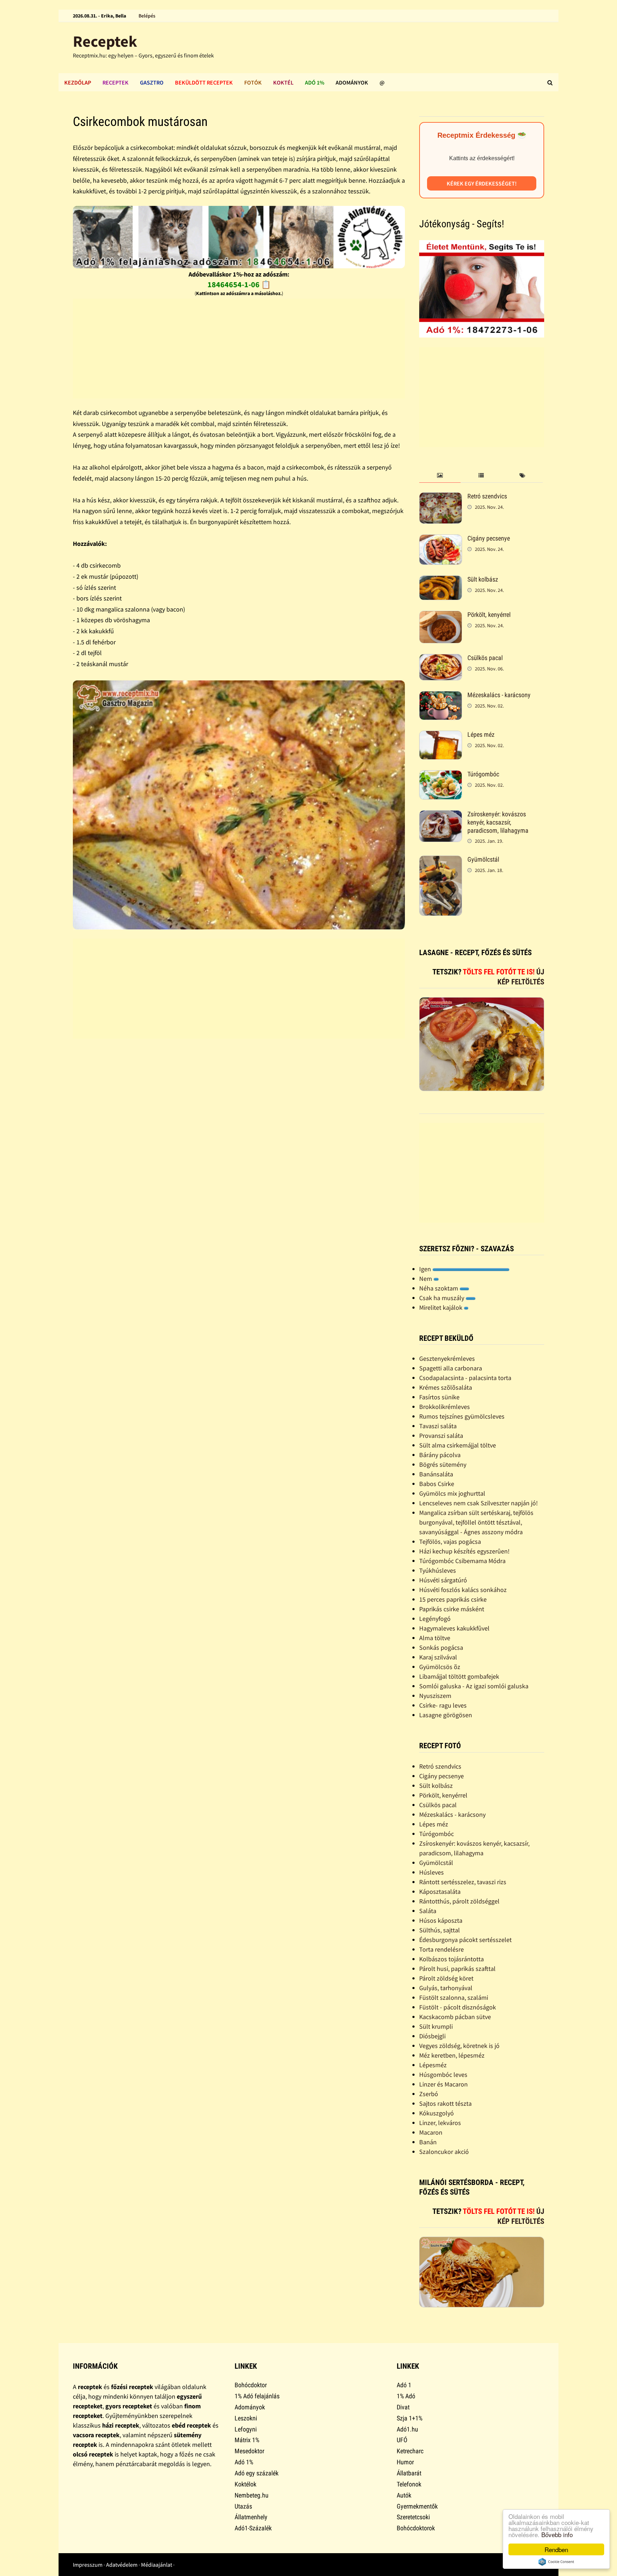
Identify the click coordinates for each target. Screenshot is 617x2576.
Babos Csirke (437, 1484)
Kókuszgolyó (437, 2113)
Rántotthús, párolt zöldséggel (459, 1901)
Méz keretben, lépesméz (452, 2055)
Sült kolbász (483, 579)
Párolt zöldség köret (446, 1978)
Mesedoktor (249, 2451)
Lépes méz (481, 734)
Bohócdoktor (251, 2385)
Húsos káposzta (441, 1920)
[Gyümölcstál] (441, 860)
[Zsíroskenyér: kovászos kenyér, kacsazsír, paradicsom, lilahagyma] (441, 815)
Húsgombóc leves (443, 2075)
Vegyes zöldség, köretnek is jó (459, 2046)
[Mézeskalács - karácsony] (441, 696)
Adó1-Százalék (253, 2528)
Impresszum (88, 2565)
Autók (404, 2495)
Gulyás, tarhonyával (446, 1988)
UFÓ (402, 2440)
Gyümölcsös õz (440, 1667)
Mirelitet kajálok (442, 1307)
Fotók (253, 82)
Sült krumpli (436, 2026)
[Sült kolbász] (441, 580)
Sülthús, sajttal (440, 1930)
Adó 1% (315, 82)
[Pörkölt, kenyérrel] (441, 616)
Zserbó (429, 2094)
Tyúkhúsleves (438, 1570)
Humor (405, 2462)
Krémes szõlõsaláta (446, 1387)
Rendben (556, 2549)
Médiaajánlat (157, 2565)
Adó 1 (404, 2385)
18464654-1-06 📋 (239, 284)
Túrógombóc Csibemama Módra (462, 1561)
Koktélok (245, 2484)
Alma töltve (435, 1638)
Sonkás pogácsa (441, 1647)
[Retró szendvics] (441, 497)
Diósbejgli (432, 2036)
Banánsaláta (436, 1474)
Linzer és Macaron (443, 2084)
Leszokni (246, 2418)
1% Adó (406, 2396)
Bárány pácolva (440, 1455)
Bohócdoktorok (416, 2528)
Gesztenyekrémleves (447, 1358)
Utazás (243, 2506)
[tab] (440, 476)
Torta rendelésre (442, 1949)
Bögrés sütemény (443, 1464)
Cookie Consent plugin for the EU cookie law (556, 2562)
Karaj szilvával (438, 1657)
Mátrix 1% (247, 2440)
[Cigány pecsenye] (441, 539)
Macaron (431, 2132)
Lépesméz (433, 2065)
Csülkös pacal (485, 658)
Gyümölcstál (483, 859)
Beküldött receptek (204, 82)
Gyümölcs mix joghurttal (452, 1493)
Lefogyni (246, 2429)
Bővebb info (557, 2534)
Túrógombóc (483, 774)
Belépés (147, 16)
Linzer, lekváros (440, 2123)
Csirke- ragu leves (443, 1705)
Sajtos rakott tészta (445, 2103)
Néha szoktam (439, 1288)
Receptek (105, 41)
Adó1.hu (407, 2429)
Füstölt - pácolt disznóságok (458, 2007)
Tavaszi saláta (438, 1426)
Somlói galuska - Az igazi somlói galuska (474, 1686)
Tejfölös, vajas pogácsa (450, 1541)
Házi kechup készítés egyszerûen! (464, 1551)
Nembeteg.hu (252, 2495)
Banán (428, 2142)
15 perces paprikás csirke (453, 1599)
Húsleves (432, 1872)
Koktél (283, 82)
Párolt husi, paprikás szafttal (457, 1969)
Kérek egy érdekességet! (482, 183)
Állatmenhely (251, 2517)
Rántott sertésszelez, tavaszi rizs (463, 1882)
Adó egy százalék (257, 2473)
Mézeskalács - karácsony (499, 695)
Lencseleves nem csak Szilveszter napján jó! (478, 1503)
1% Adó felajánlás (257, 2396)
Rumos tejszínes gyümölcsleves (462, 1416)
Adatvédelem (122, 2565)
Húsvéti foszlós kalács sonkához (463, 1590)
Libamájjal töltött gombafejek (459, 1676)
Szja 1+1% (410, 2418)
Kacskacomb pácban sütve (455, 2017)
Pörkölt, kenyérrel (489, 615)
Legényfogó (435, 1619)
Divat (403, 2407)
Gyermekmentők (417, 2506)
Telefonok (409, 2484)
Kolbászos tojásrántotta (452, 1959)
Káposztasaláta (440, 1892)
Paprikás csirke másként (452, 1609)
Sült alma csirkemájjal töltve (458, 1445)
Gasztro (152, 82)
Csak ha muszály (442, 1298)
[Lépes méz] (441, 736)
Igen (426, 1269)
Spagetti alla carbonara (451, 1368)
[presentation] (440, 476)
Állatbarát (409, 2473)
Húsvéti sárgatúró (443, 1580)
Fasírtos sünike (439, 1397)
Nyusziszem (435, 1696)
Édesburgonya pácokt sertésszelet (465, 1940)
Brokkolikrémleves (445, 1407)
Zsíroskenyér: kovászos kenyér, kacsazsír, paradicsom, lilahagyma (498, 822)
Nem (426, 1279)
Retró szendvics (487, 496)
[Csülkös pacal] (441, 659)
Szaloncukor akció (444, 2152)
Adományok (352, 82)
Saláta (428, 1911)
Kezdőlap (78, 82)
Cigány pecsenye (489, 538)
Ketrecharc (410, 2451)
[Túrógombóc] (441, 775)
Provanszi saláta (441, 1436)
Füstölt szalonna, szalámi (454, 1997)
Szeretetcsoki (413, 2517)
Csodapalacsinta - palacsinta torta (465, 1378)
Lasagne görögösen (446, 1715)
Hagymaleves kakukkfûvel (454, 1628)
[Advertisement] (239, 349)
